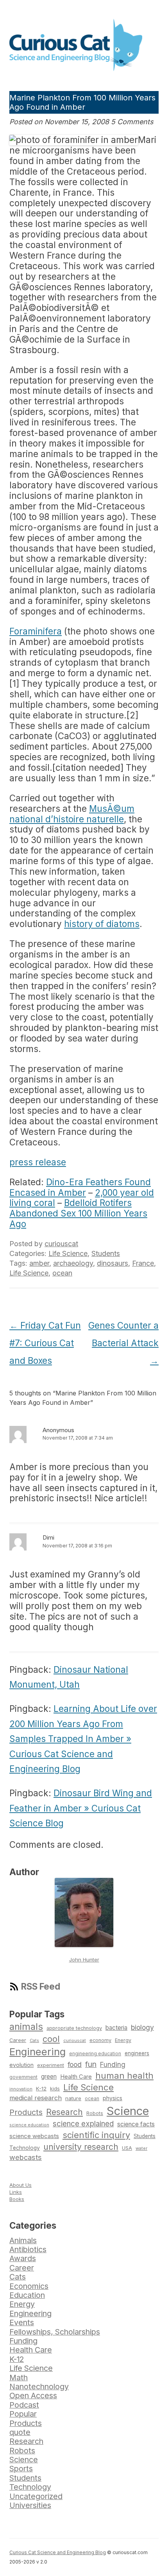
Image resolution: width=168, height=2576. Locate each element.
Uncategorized (36, 2496)
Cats (34, 2040)
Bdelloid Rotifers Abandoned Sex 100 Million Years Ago (78, 1213)
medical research (36, 2098)
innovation (21, 2089)
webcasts (26, 2157)
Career (18, 2040)
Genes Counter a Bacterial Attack (123, 1343)
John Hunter (84, 1960)
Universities (30, 2505)
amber (39, 1263)
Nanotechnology (39, 2387)
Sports (21, 2469)
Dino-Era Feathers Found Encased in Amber (80, 1187)
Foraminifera (36, 631)
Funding (113, 2064)
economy (100, 2040)
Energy (123, 2040)
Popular (23, 2414)
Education (27, 2295)
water (141, 2148)
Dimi (48, 1537)
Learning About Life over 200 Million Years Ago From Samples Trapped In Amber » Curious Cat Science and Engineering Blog (83, 1739)
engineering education (95, 2054)
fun (91, 2064)
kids (55, 2089)
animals (26, 2027)
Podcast (24, 2405)
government (23, 2077)
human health (124, 2076)
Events (22, 2322)
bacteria (116, 2028)
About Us (21, 2185)
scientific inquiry (96, 2135)
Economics (29, 2286)
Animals (23, 2240)
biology (142, 2027)
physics (113, 2098)
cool (51, 2039)
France (143, 1263)
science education (29, 2125)
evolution (21, 2065)
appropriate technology (74, 2028)
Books (17, 2199)
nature (73, 2098)
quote (20, 2432)
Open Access (33, 2396)
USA (127, 2148)
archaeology (73, 1263)
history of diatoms (102, 924)
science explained (83, 2124)
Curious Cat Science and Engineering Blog (58, 2552)
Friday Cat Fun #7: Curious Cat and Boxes (45, 1343)
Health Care (76, 2077)
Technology (25, 2148)
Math (19, 2378)
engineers (137, 2053)
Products (26, 2112)
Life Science (68, 1253)
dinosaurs (113, 1263)
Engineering (38, 2052)
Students (106, 1253)
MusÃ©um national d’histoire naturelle (72, 814)
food (75, 2064)
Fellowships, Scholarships (55, 2332)
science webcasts (34, 2136)
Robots (95, 2113)
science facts (136, 2124)
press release (38, 1162)
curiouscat (61, 1244)
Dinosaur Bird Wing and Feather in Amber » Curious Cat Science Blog (81, 1808)
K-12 (41, 2088)
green (49, 2077)
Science (128, 2111)
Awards (23, 2258)
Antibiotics (28, 2249)
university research (81, 2147)
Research (64, 2112)
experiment (51, 2065)
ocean (62, 1273)
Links (16, 2192)
